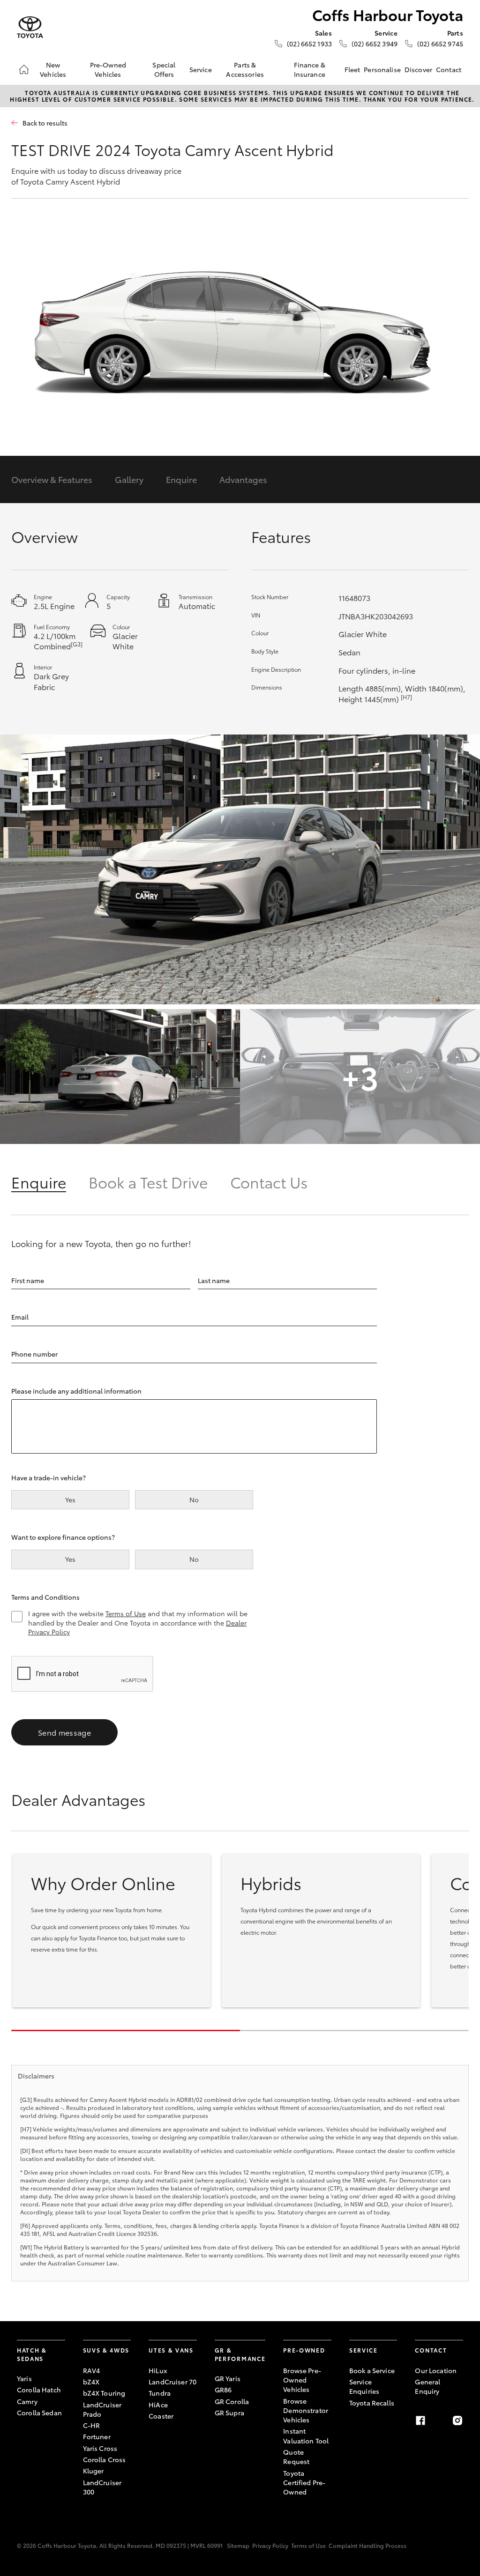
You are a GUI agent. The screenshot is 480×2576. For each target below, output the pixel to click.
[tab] (50, 1182)
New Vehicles (53, 69)
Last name (214, 1280)
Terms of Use (126, 1613)
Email (20, 1317)
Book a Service (372, 2370)
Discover (418, 69)
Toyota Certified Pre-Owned (304, 2483)
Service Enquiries (364, 2386)
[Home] (24, 69)
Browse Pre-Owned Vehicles (302, 2380)
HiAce (158, 2405)
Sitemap (238, 2545)
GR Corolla (232, 2401)
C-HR (92, 2425)
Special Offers (164, 69)
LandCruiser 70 (172, 2382)
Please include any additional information (76, 1391)
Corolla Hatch (39, 2390)
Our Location (436, 2370)
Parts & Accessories (245, 69)
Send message (64, 1732)
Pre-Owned (304, 2350)
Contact (449, 69)
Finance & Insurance (310, 69)
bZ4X (91, 2382)
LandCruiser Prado (102, 2409)
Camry (27, 2401)
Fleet (352, 69)
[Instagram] (457, 2420)
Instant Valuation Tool (306, 2435)
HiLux (158, 2370)
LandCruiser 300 (102, 2487)
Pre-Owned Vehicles (108, 69)
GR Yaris (228, 2378)
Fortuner (97, 2436)
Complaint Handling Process (367, 2545)
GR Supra (229, 2413)
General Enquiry (427, 2386)
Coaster (161, 2416)
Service (201, 69)
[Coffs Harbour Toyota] (30, 27)
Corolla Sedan (39, 2413)
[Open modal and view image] (240, 869)
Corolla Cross (105, 2459)
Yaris (24, 2378)
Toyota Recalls (372, 2403)
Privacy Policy (270, 2545)
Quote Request (296, 2457)
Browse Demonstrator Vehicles (306, 2410)
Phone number (34, 1354)
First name (28, 1280)
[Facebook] (420, 2420)
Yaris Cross (100, 2448)
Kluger (94, 2471)
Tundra (160, 2393)
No (194, 1500)
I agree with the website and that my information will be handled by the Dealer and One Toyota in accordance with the (138, 1623)
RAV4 (92, 2370)
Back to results (45, 123)
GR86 (223, 2390)
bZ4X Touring (104, 2393)
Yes (70, 1500)
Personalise (382, 69)
